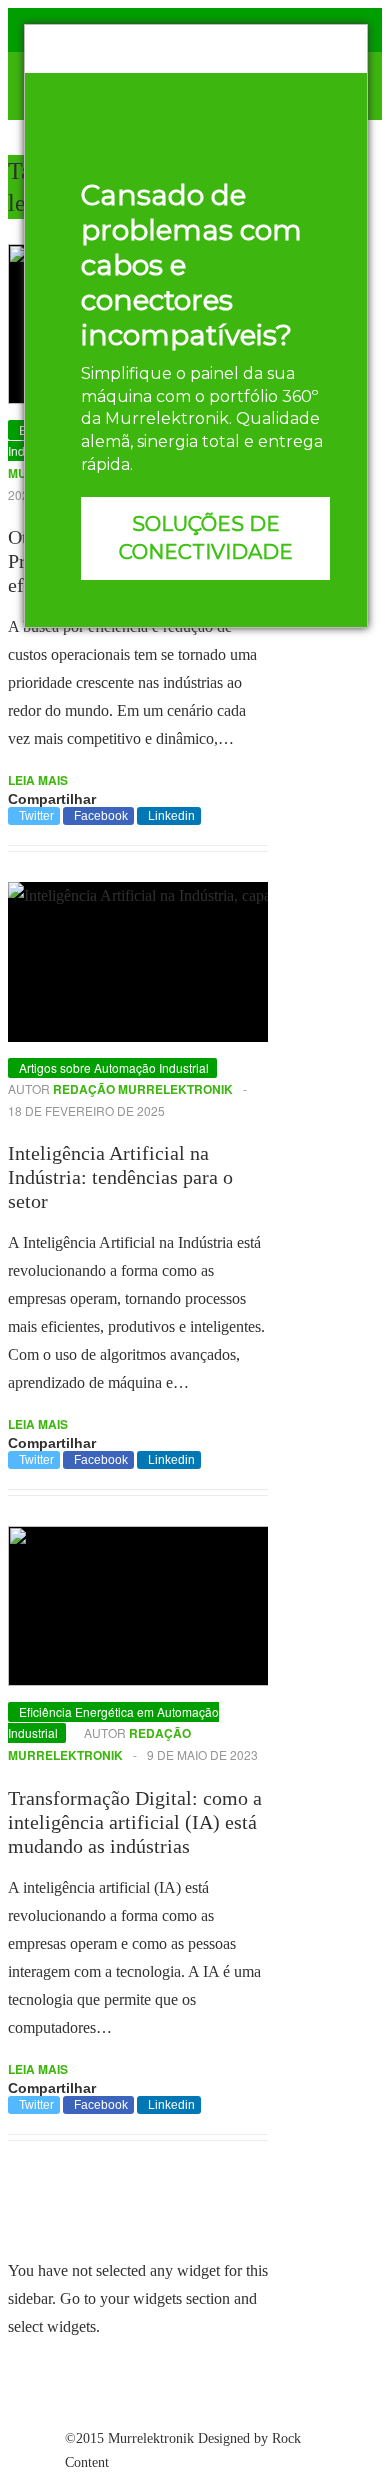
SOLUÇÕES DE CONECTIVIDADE (206, 538)
